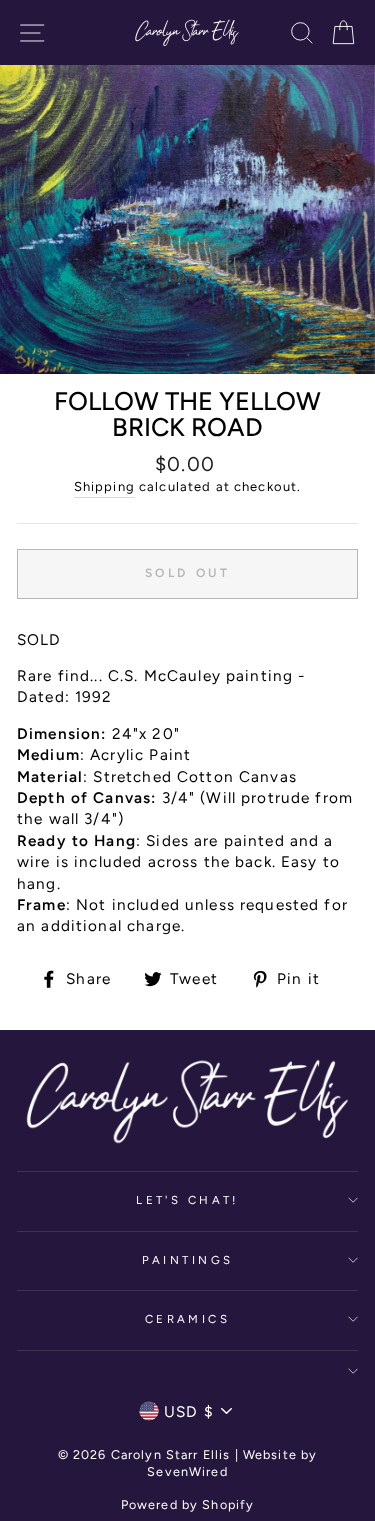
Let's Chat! (187, 1200)
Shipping (104, 486)
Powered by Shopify (188, 1504)
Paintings (188, 1260)
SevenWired (187, 1471)
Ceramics (188, 1319)
